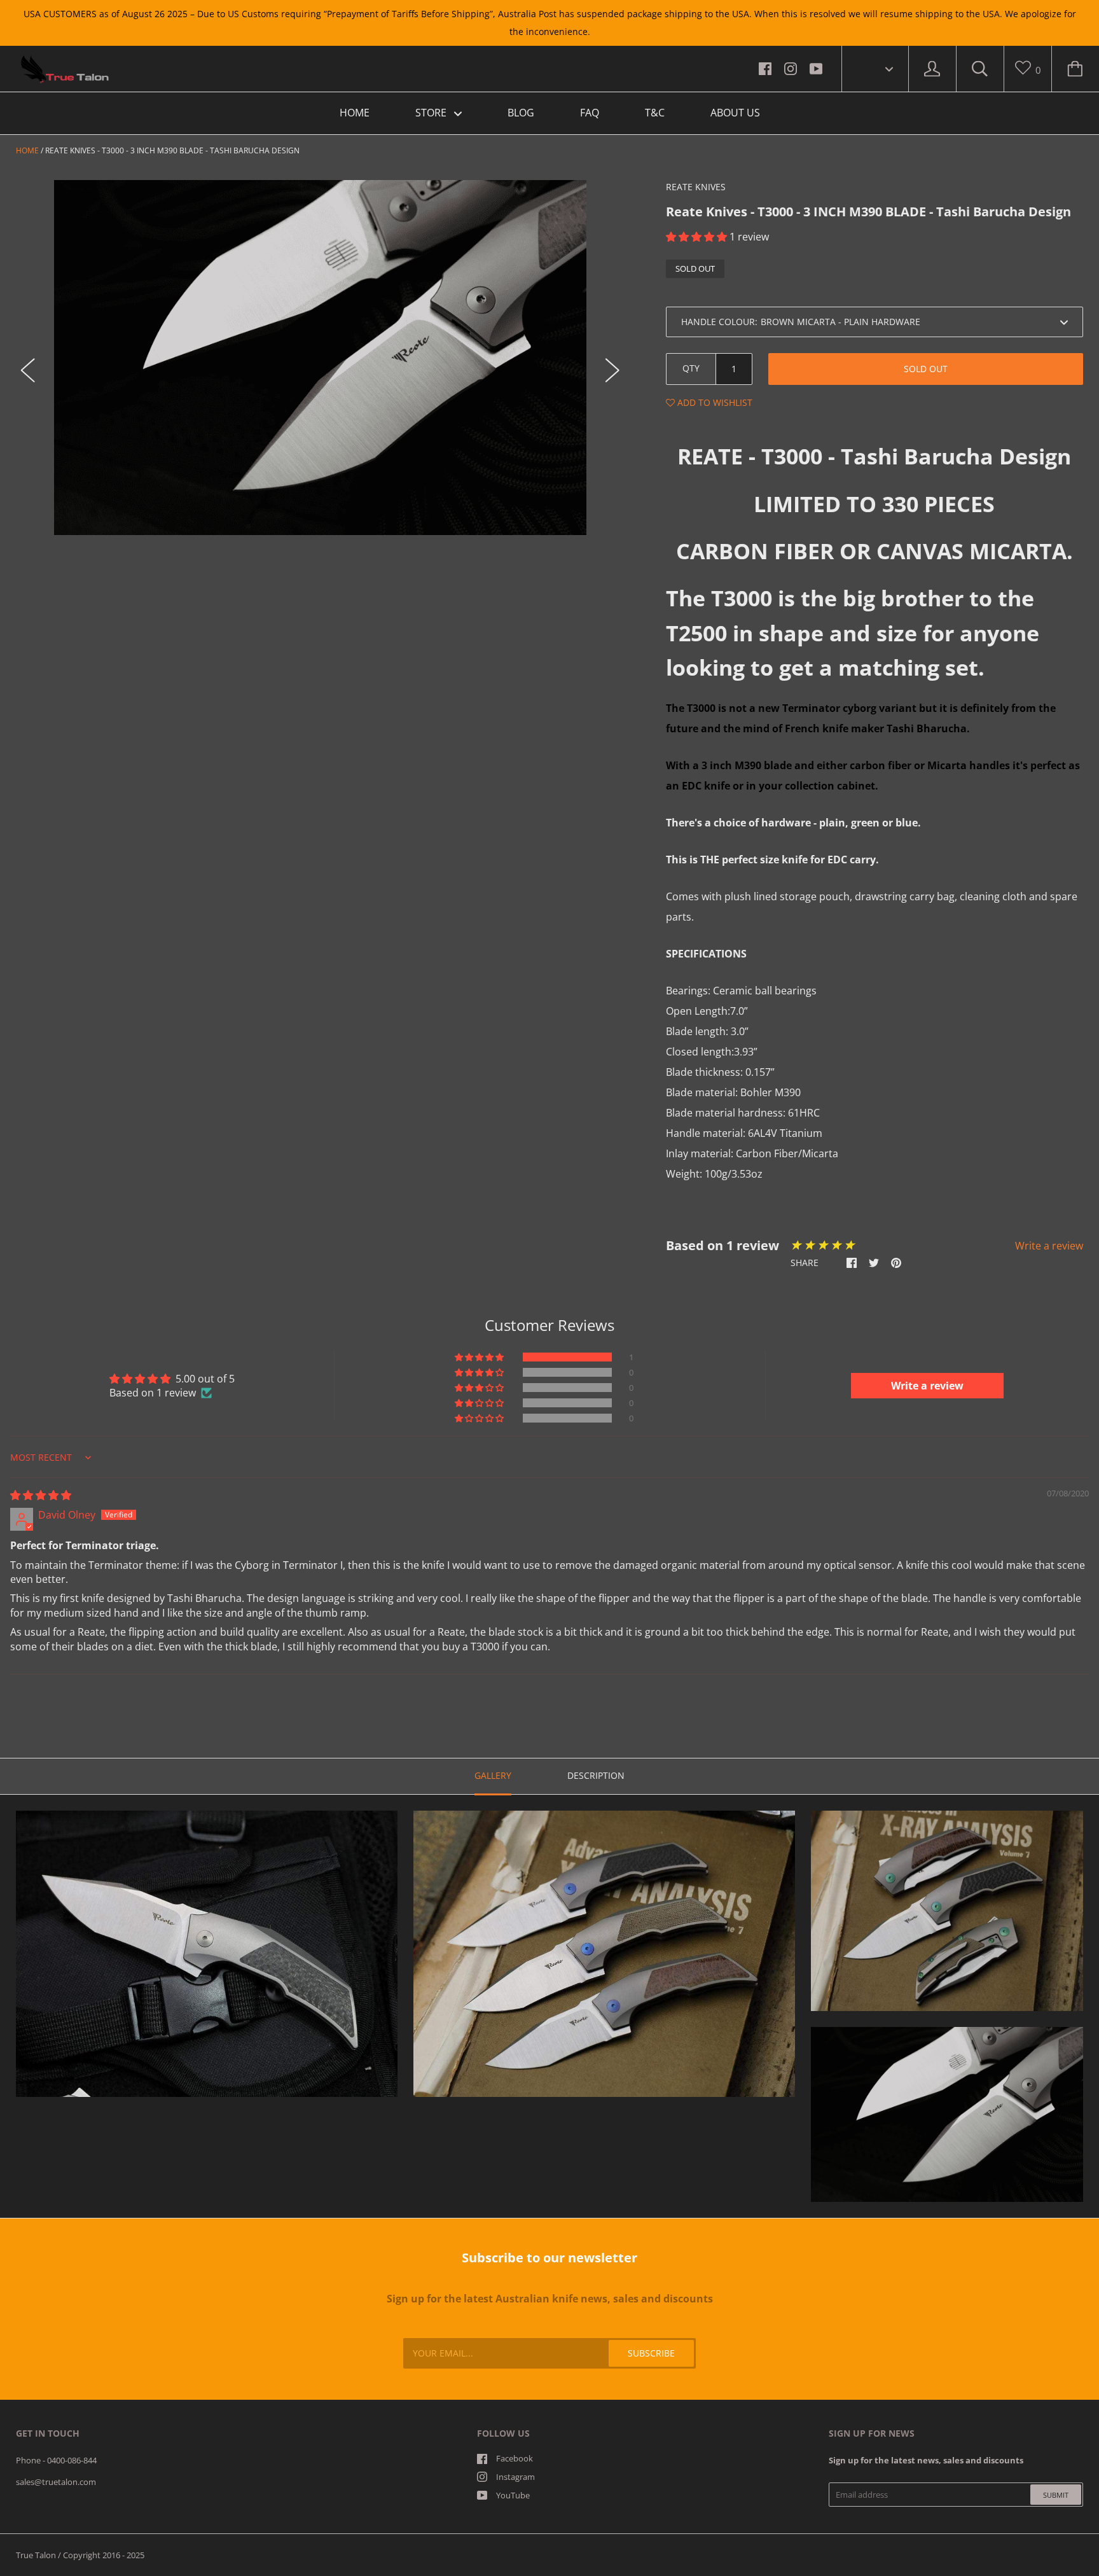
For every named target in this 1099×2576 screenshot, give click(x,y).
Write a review (1049, 1246)
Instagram (515, 2477)
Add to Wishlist (714, 402)
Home (27, 150)
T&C (655, 113)
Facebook (515, 2458)
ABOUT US (735, 113)
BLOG (521, 113)
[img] (41, 1495)
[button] (698, 237)
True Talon (36, 2555)
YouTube (513, 2495)
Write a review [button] (927, 1386)
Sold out (926, 369)
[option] (320, 357)
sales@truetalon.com (56, 2482)
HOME (355, 113)
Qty (691, 368)
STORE (432, 113)
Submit (1056, 2495)
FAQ (590, 113)
